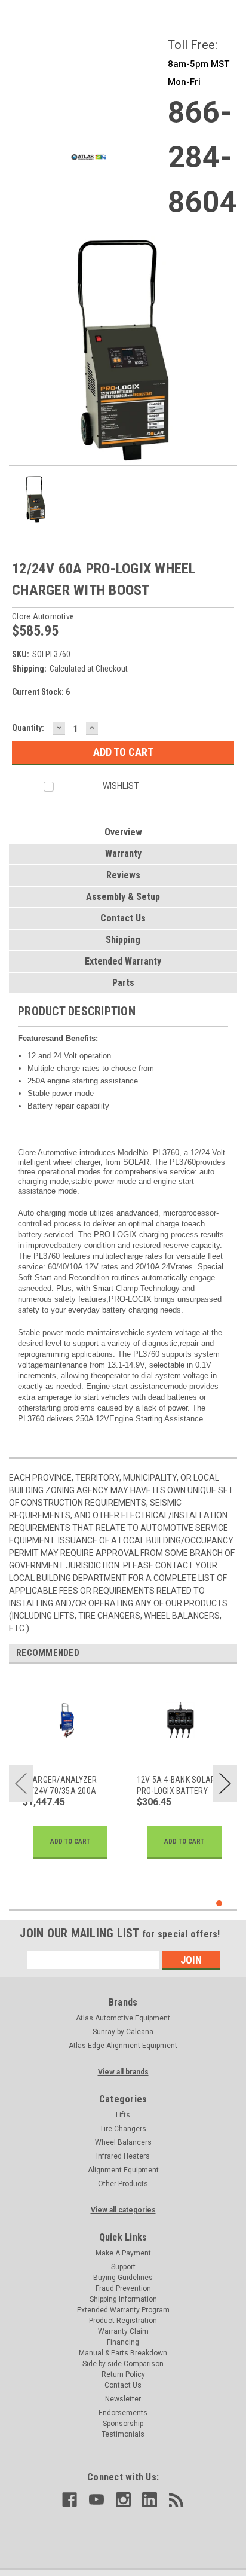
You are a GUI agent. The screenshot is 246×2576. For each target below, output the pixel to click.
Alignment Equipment (123, 2170)
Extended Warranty (123, 961)
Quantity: (28, 728)
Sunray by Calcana (123, 2032)
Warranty (123, 854)
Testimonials (123, 2434)
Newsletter (123, 2399)
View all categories (123, 2210)
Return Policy (123, 2374)
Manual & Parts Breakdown (123, 2353)
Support (123, 2267)
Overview (123, 832)
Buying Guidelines (123, 2278)
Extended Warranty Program (123, 2310)
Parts (123, 983)
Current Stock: (41, 692)
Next (225, 1783)
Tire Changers (123, 2129)
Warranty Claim (123, 2331)
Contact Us (123, 918)
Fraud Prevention (123, 2288)
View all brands (123, 2072)
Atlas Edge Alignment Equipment (123, 2046)
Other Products (123, 2184)
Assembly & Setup (123, 897)
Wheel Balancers (123, 2142)
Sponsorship (123, 2424)
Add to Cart (70, 1841)
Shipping (123, 940)
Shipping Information (123, 2299)
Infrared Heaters (123, 2156)
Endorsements (123, 2413)
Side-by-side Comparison (123, 2364)
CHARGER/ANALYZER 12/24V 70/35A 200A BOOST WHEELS (60, 1785)
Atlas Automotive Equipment (123, 2018)
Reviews (123, 875)
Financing (123, 2342)
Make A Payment (123, 2253)
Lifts (123, 2115)
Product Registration (123, 2321)
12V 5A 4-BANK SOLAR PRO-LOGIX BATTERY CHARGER (176, 1785)
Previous (21, 1783)
